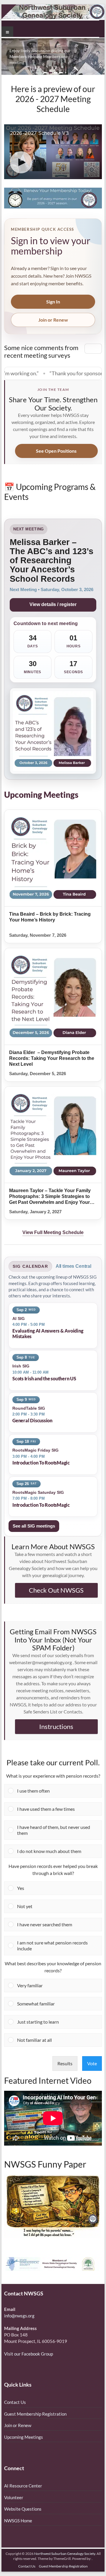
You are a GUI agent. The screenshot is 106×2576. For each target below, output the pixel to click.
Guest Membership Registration (35, 2414)
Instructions (56, 1726)
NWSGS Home (18, 2521)
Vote (92, 2063)
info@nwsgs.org (19, 2316)
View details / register (53, 604)
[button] (58, 1791)
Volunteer (14, 2497)
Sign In (53, 302)
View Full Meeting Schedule (53, 1232)
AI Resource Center (23, 2486)
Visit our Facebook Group (29, 2354)
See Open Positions (56, 451)
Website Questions (23, 2509)
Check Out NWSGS (56, 1590)
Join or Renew (53, 320)
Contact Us (15, 2402)
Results (65, 2063)
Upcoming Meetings (24, 2437)
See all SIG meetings (34, 1526)
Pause (93, 348)
